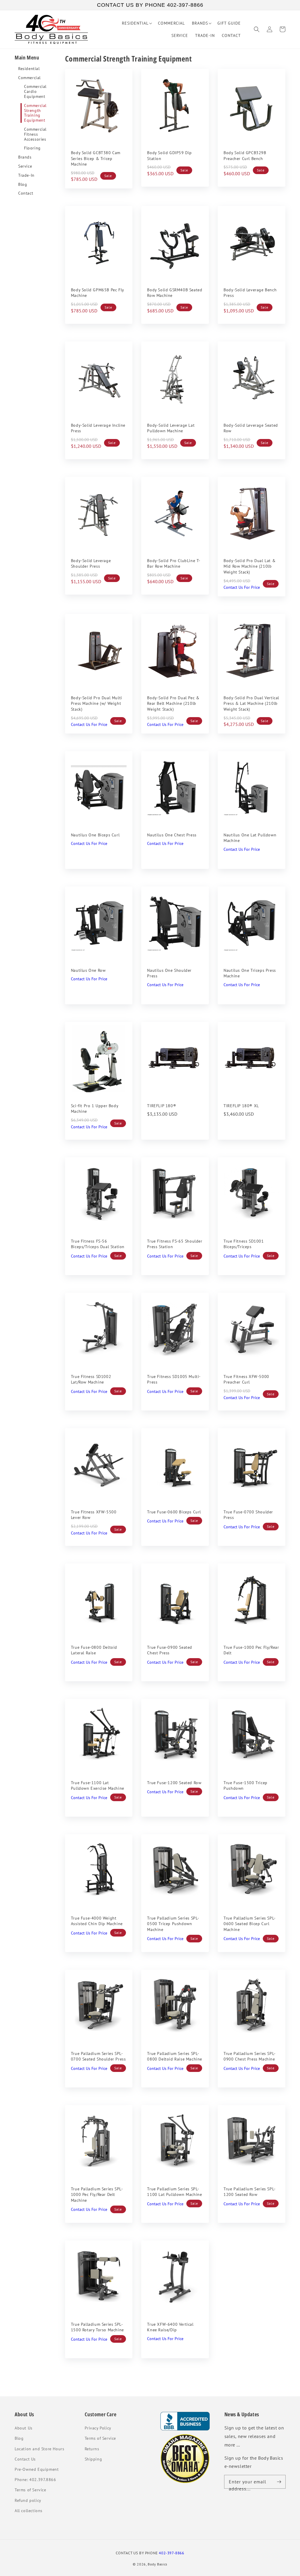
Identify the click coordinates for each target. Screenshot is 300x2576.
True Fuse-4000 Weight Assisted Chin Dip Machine (97, 1921)
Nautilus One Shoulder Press (169, 973)
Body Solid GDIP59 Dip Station (169, 156)
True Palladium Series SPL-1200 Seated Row (250, 2192)
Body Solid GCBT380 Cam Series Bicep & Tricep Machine (96, 158)
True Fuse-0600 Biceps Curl (174, 1512)
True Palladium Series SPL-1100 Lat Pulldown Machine (174, 2192)
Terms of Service (30, 2490)
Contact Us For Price (242, 587)
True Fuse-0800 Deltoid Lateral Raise (94, 1650)
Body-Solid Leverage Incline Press (98, 428)
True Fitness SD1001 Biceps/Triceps (244, 1244)
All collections (29, 2511)
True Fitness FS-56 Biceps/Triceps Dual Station (98, 1244)
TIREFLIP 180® (162, 1106)
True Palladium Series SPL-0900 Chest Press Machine (250, 2056)
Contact (26, 193)
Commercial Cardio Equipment (35, 91)
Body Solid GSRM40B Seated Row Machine (175, 293)
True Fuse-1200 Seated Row (174, 1783)
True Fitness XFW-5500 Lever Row (94, 1515)
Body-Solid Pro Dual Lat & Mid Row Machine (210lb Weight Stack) (249, 566)
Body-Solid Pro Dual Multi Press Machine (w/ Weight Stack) (97, 703)
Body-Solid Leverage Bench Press (250, 293)
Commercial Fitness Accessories (35, 134)
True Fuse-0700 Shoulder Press (248, 1515)
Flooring (32, 148)
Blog (23, 184)
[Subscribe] (279, 2482)
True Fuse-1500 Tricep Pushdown (246, 1786)
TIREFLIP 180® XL (241, 1106)
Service (25, 166)
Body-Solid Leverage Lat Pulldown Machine (171, 428)
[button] (257, 29)
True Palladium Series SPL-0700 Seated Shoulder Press (98, 2056)
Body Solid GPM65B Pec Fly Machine (97, 293)
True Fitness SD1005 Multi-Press (174, 1379)
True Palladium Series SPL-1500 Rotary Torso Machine (97, 2327)
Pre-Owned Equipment (37, 2469)
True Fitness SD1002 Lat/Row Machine (91, 1379)
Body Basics (157, 2564)
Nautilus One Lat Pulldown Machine (250, 838)
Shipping (93, 2459)
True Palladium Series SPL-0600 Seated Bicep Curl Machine (250, 1924)
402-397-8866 (171, 2553)
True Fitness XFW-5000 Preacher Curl (246, 1379)
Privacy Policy (98, 2428)
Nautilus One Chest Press (172, 835)
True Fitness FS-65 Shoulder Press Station (175, 1244)
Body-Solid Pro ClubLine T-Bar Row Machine (174, 564)
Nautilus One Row (88, 970)
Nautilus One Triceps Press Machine (250, 973)
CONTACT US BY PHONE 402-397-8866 (150, 5)
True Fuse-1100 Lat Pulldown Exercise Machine (98, 1786)
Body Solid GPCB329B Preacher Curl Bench (245, 156)
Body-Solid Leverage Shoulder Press (91, 564)
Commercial (29, 78)
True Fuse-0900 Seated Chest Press (170, 1650)
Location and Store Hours (39, 2449)
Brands (25, 157)
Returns (92, 2449)
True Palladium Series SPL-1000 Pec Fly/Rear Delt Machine (97, 2195)
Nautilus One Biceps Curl (95, 835)
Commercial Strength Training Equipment (35, 113)
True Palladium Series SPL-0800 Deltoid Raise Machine (175, 2056)
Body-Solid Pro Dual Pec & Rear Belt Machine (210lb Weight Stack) (173, 703)
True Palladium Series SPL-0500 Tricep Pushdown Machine (173, 1924)
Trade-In (26, 175)
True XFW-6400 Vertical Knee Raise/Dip (170, 2327)
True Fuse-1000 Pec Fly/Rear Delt (251, 1650)
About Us (24, 2428)
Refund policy (28, 2500)
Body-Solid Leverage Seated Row (251, 428)
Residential (29, 69)
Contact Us (25, 2459)
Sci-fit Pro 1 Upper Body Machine (94, 1109)
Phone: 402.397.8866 (35, 2480)
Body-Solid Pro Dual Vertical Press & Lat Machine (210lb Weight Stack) (251, 703)
